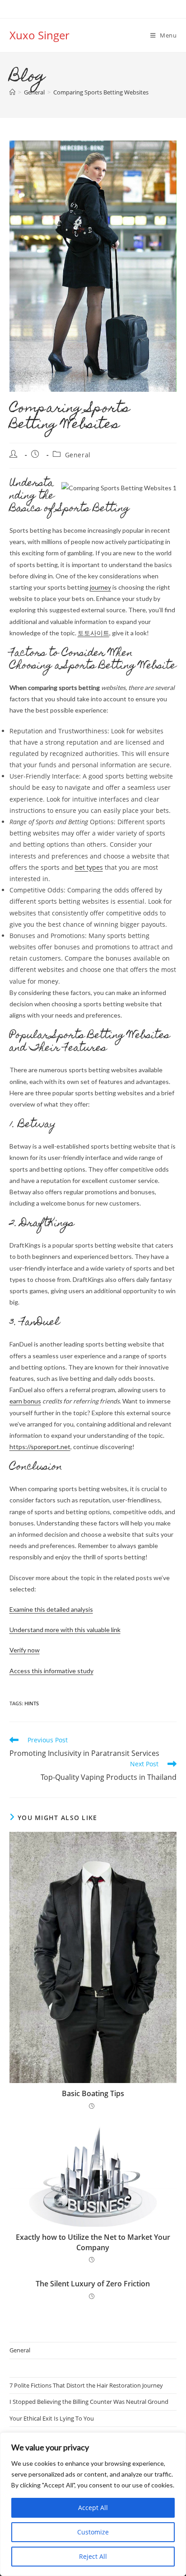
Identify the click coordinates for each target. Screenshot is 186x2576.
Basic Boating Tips (93, 2093)
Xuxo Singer (40, 35)
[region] (93, 2504)
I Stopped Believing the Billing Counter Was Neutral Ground (89, 2402)
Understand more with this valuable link (65, 1630)
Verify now (25, 1650)
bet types (89, 867)
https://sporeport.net (40, 1447)
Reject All (93, 2556)
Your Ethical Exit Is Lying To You (52, 2418)
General (78, 455)
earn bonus (25, 1401)
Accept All (93, 2508)
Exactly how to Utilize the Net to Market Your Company (93, 2242)
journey (100, 587)
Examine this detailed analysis (51, 1609)
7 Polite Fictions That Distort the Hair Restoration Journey (86, 2385)
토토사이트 (93, 633)
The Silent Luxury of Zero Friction (93, 2284)
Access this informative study (51, 1671)
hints (32, 1703)
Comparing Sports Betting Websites (101, 92)
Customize (93, 2532)
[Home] (12, 92)
